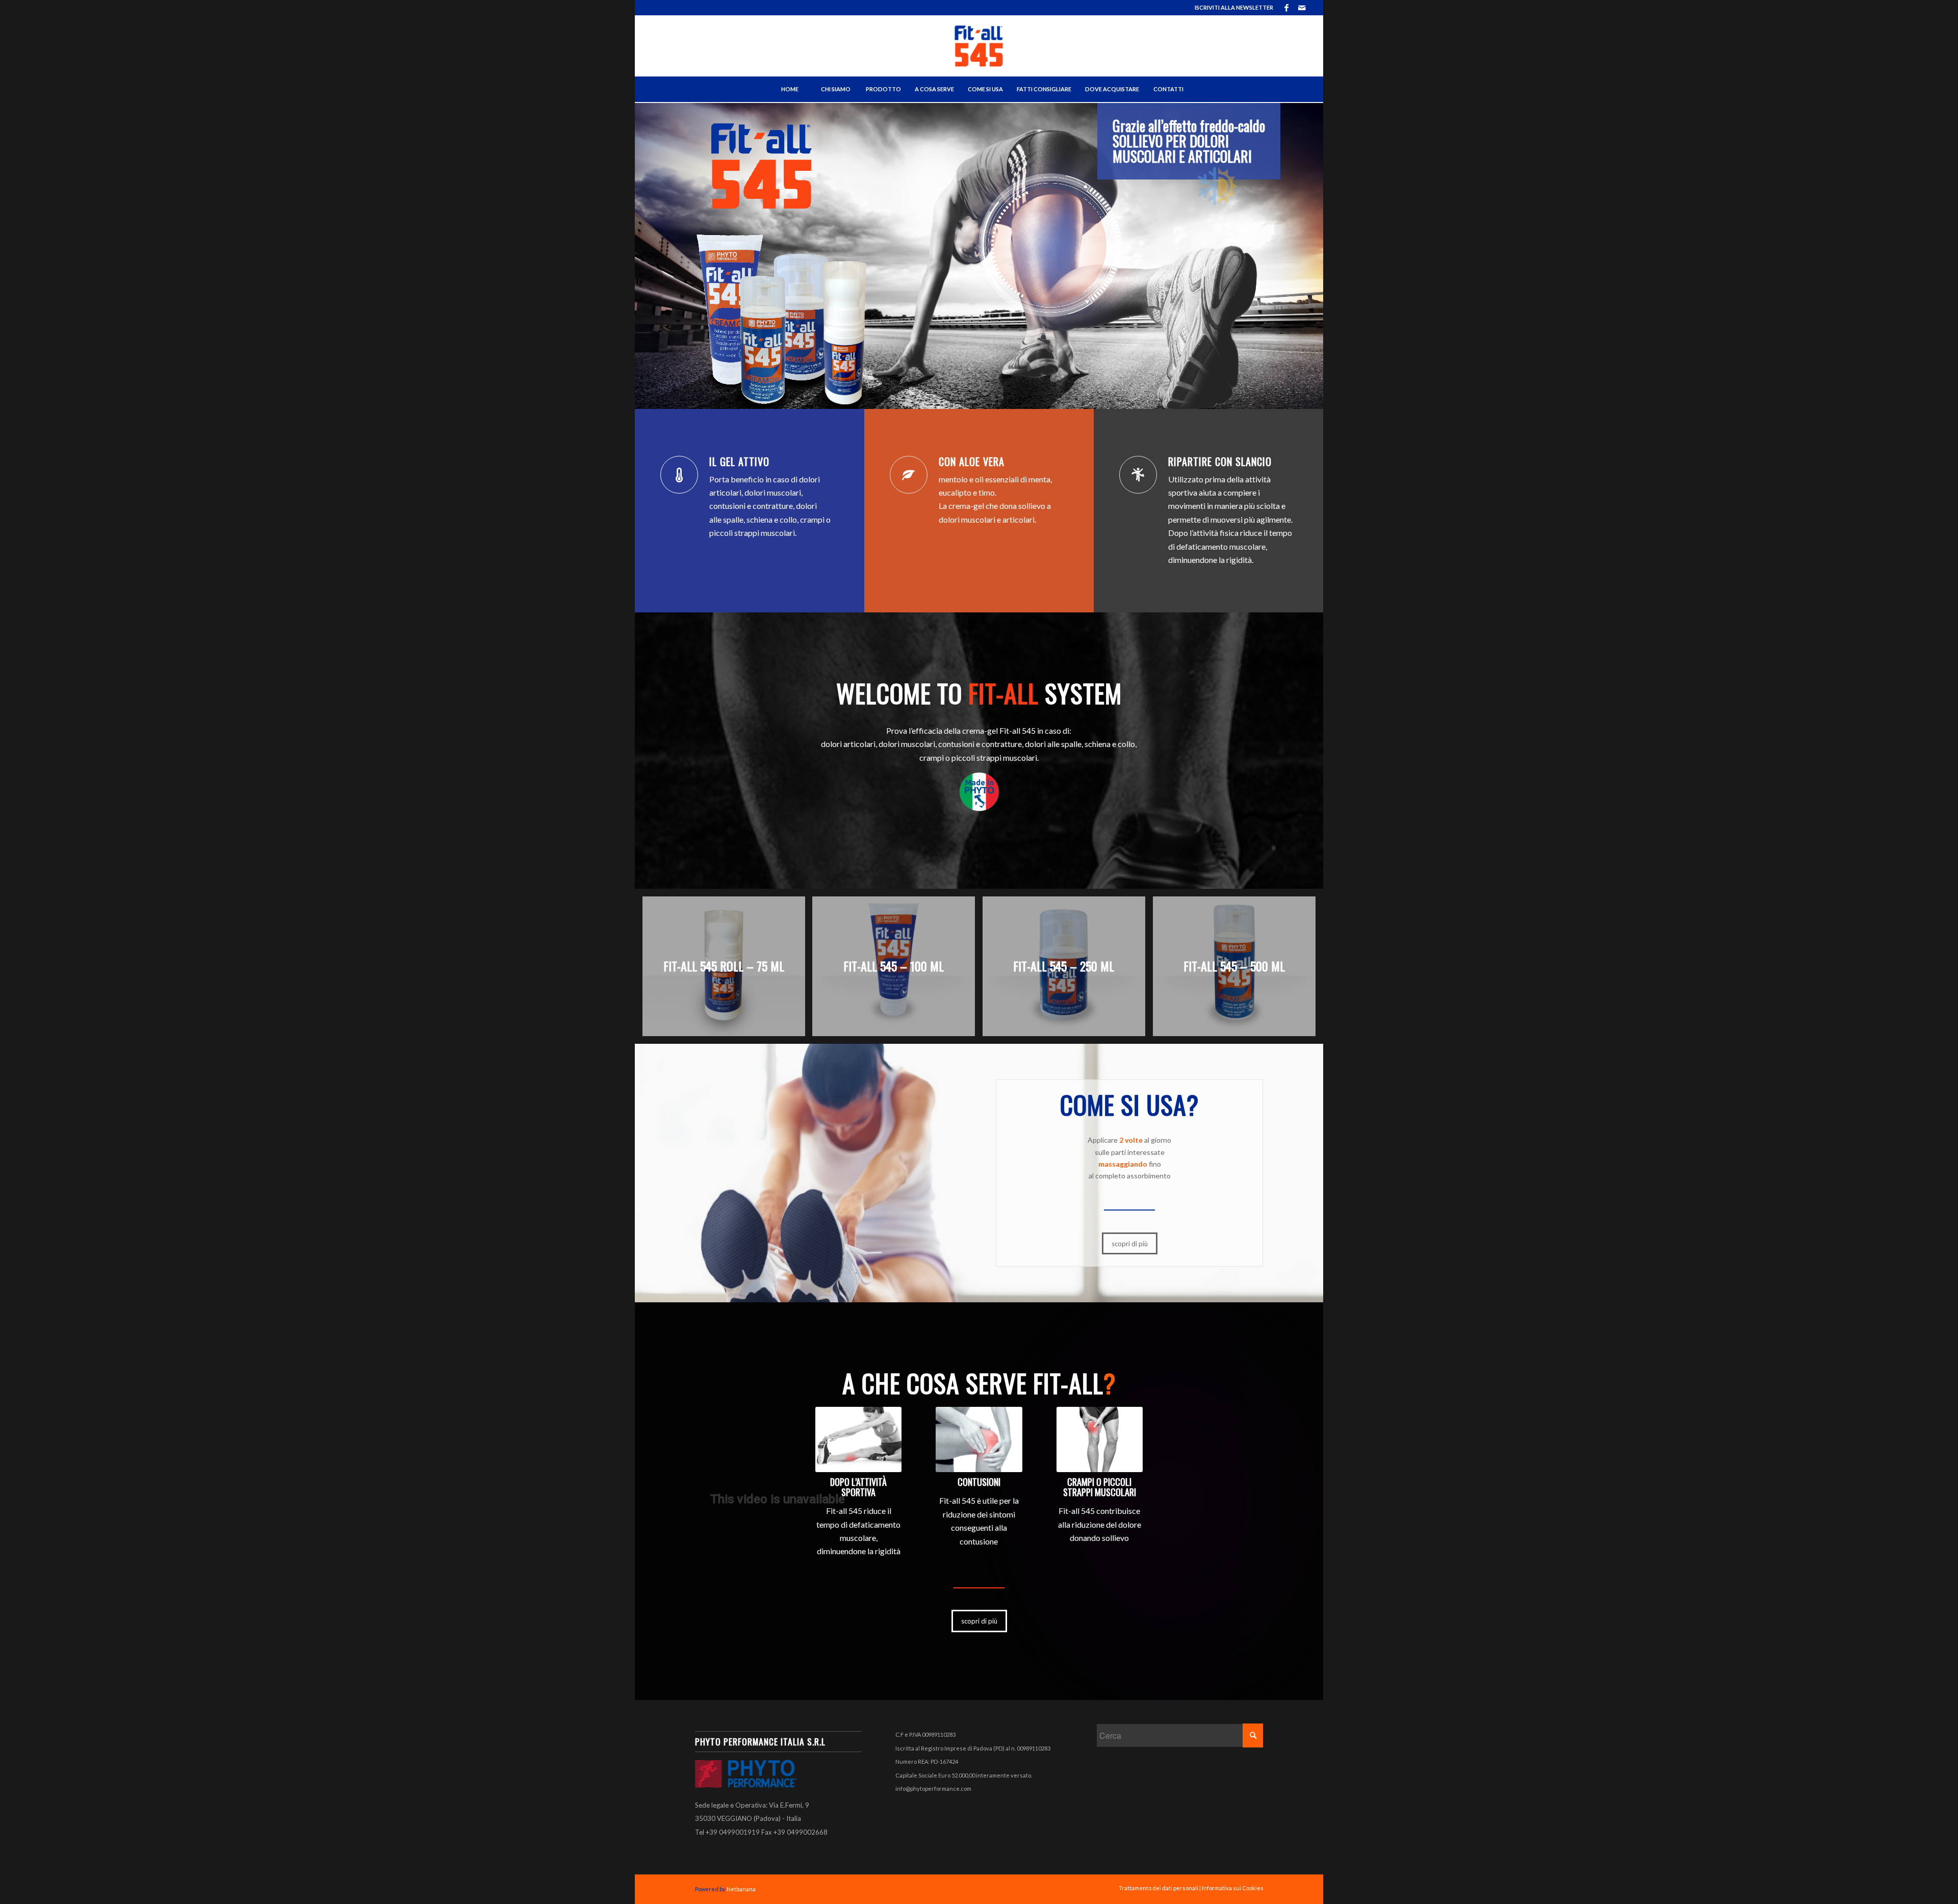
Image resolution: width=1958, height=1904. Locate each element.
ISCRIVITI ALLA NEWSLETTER (1234, 7)
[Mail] (1302, 8)
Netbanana (741, 1889)
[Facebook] (1286, 8)
